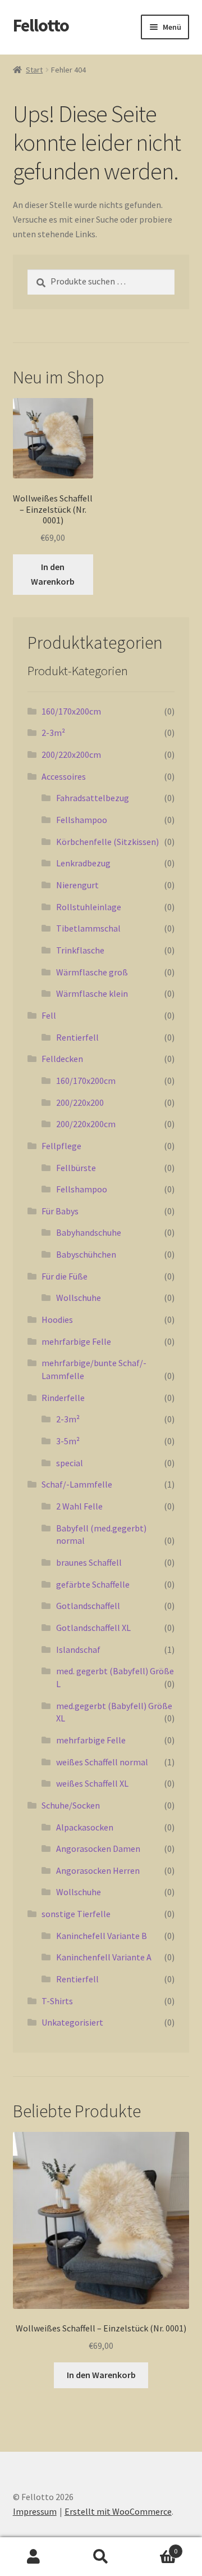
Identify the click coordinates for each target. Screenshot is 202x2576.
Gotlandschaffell (88, 1606)
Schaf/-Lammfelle (77, 1484)
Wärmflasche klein (92, 993)
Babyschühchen (86, 1254)
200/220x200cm (71, 754)
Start (34, 70)
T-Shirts (57, 2001)
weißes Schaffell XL (92, 1783)
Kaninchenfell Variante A (104, 1957)
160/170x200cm (71, 711)
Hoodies (57, 1319)
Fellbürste (76, 1168)
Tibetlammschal (88, 928)
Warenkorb (156, 2547)
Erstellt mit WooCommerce (118, 2511)
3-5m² (68, 1441)
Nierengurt (77, 885)
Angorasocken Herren (98, 1870)
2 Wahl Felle (79, 1506)
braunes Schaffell (89, 1562)
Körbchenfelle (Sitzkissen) (107, 842)
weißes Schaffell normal (102, 1762)
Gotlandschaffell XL (93, 1628)
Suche (101, 2557)
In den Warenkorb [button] (53, 574)
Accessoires (64, 776)
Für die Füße (65, 1276)
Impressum (35, 2511)
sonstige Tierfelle (76, 1914)
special (70, 1463)
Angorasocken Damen (98, 1849)
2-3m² (53, 733)
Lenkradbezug (83, 863)
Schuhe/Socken (71, 1805)
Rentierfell (77, 1037)
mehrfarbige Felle (76, 1341)
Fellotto (41, 25)
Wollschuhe (79, 1298)
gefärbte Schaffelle (93, 1584)
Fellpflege (61, 1146)
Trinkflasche (80, 950)
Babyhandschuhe (89, 1232)
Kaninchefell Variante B (102, 1936)
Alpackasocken (85, 1827)
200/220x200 (80, 1102)
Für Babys (60, 1211)
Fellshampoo (82, 820)
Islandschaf (78, 1649)
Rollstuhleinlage (89, 907)
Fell (49, 1015)
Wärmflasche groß (92, 972)
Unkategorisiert (72, 2022)
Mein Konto (34, 2557)
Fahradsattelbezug (93, 798)
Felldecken (62, 1059)
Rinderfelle (63, 1398)
